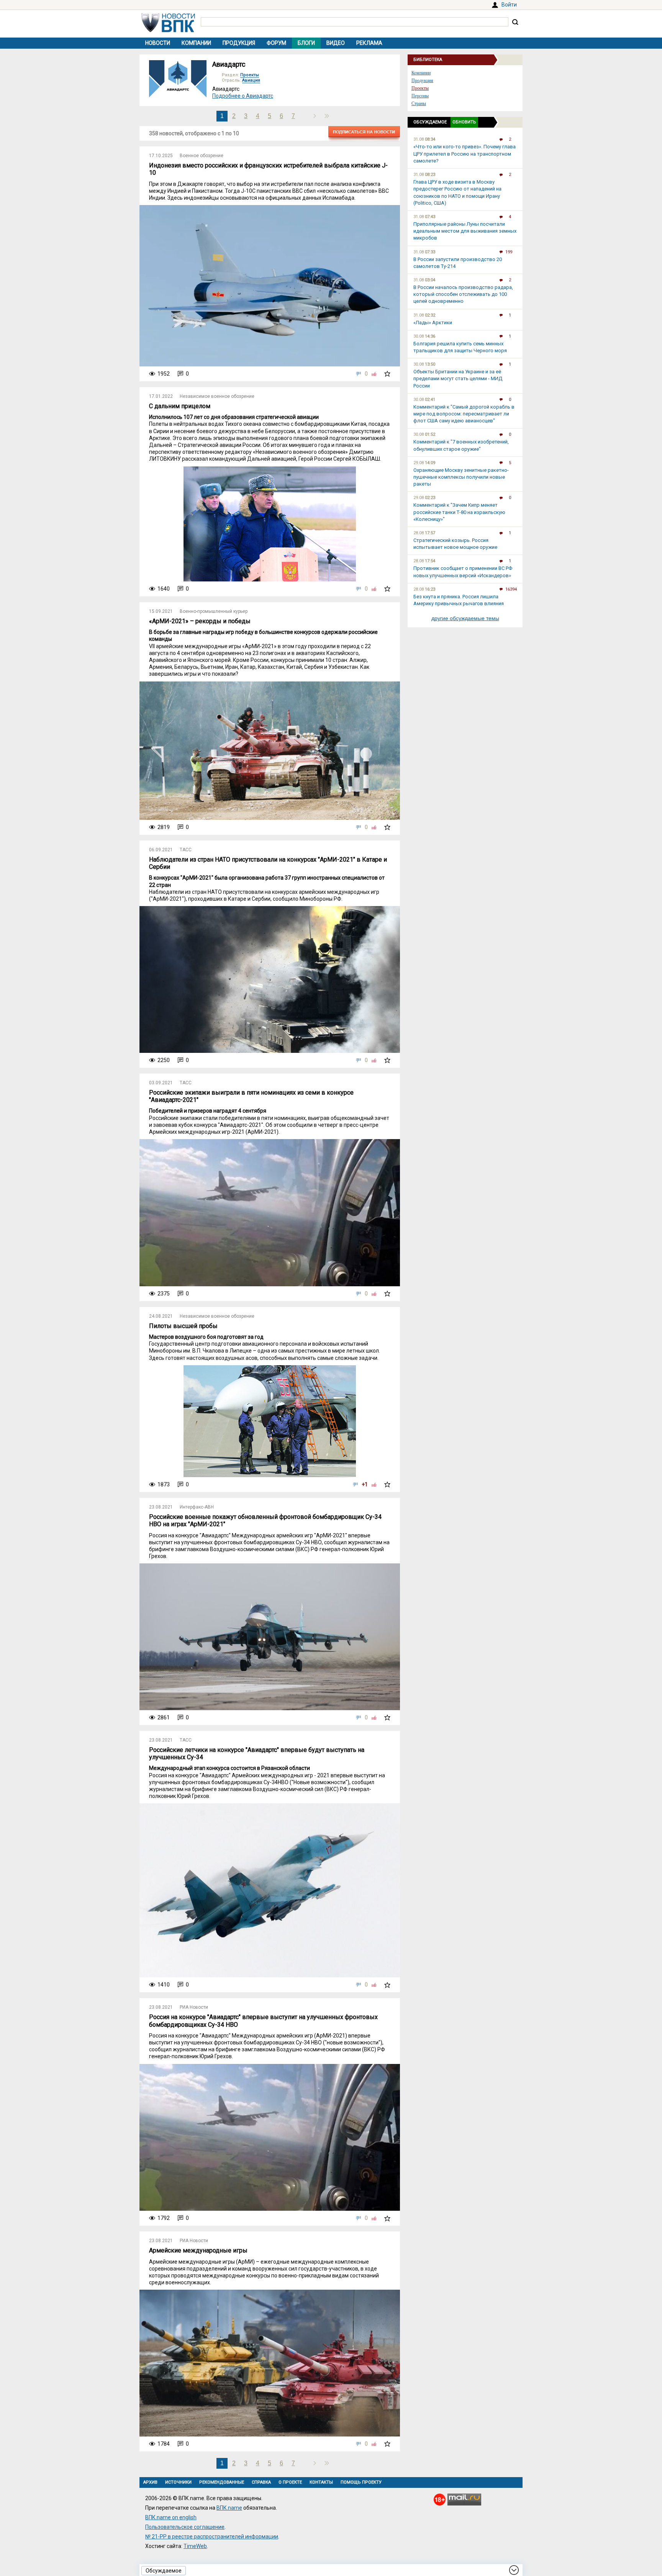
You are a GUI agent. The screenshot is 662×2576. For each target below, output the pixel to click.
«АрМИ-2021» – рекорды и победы (200, 621)
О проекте (290, 2482)
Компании (196, 43)
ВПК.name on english (171, 2517)
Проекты (250, 75)
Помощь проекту (361, 2482)
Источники (178, 2482)
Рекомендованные (222, 2482)
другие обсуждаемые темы (465, 618)
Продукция (239, 43)
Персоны (420, 96)
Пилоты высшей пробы (183, 1326)
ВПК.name (229, 2508)
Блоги (306, 43)
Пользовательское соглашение (185, 2527)
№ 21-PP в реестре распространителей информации (212, 2537)
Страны (419, 103)
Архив (150, 2482)
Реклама (369, 43)
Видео (336, 43)
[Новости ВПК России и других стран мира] (168, 30)
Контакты (321, 2482)
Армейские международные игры (198, 2250)
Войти (509, 5)
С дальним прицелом (180, 406)
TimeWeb (195, 2546)
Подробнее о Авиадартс (243, 96)
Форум (276, 43)
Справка (261, 2482)
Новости (158, 43)
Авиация (251, 80)
